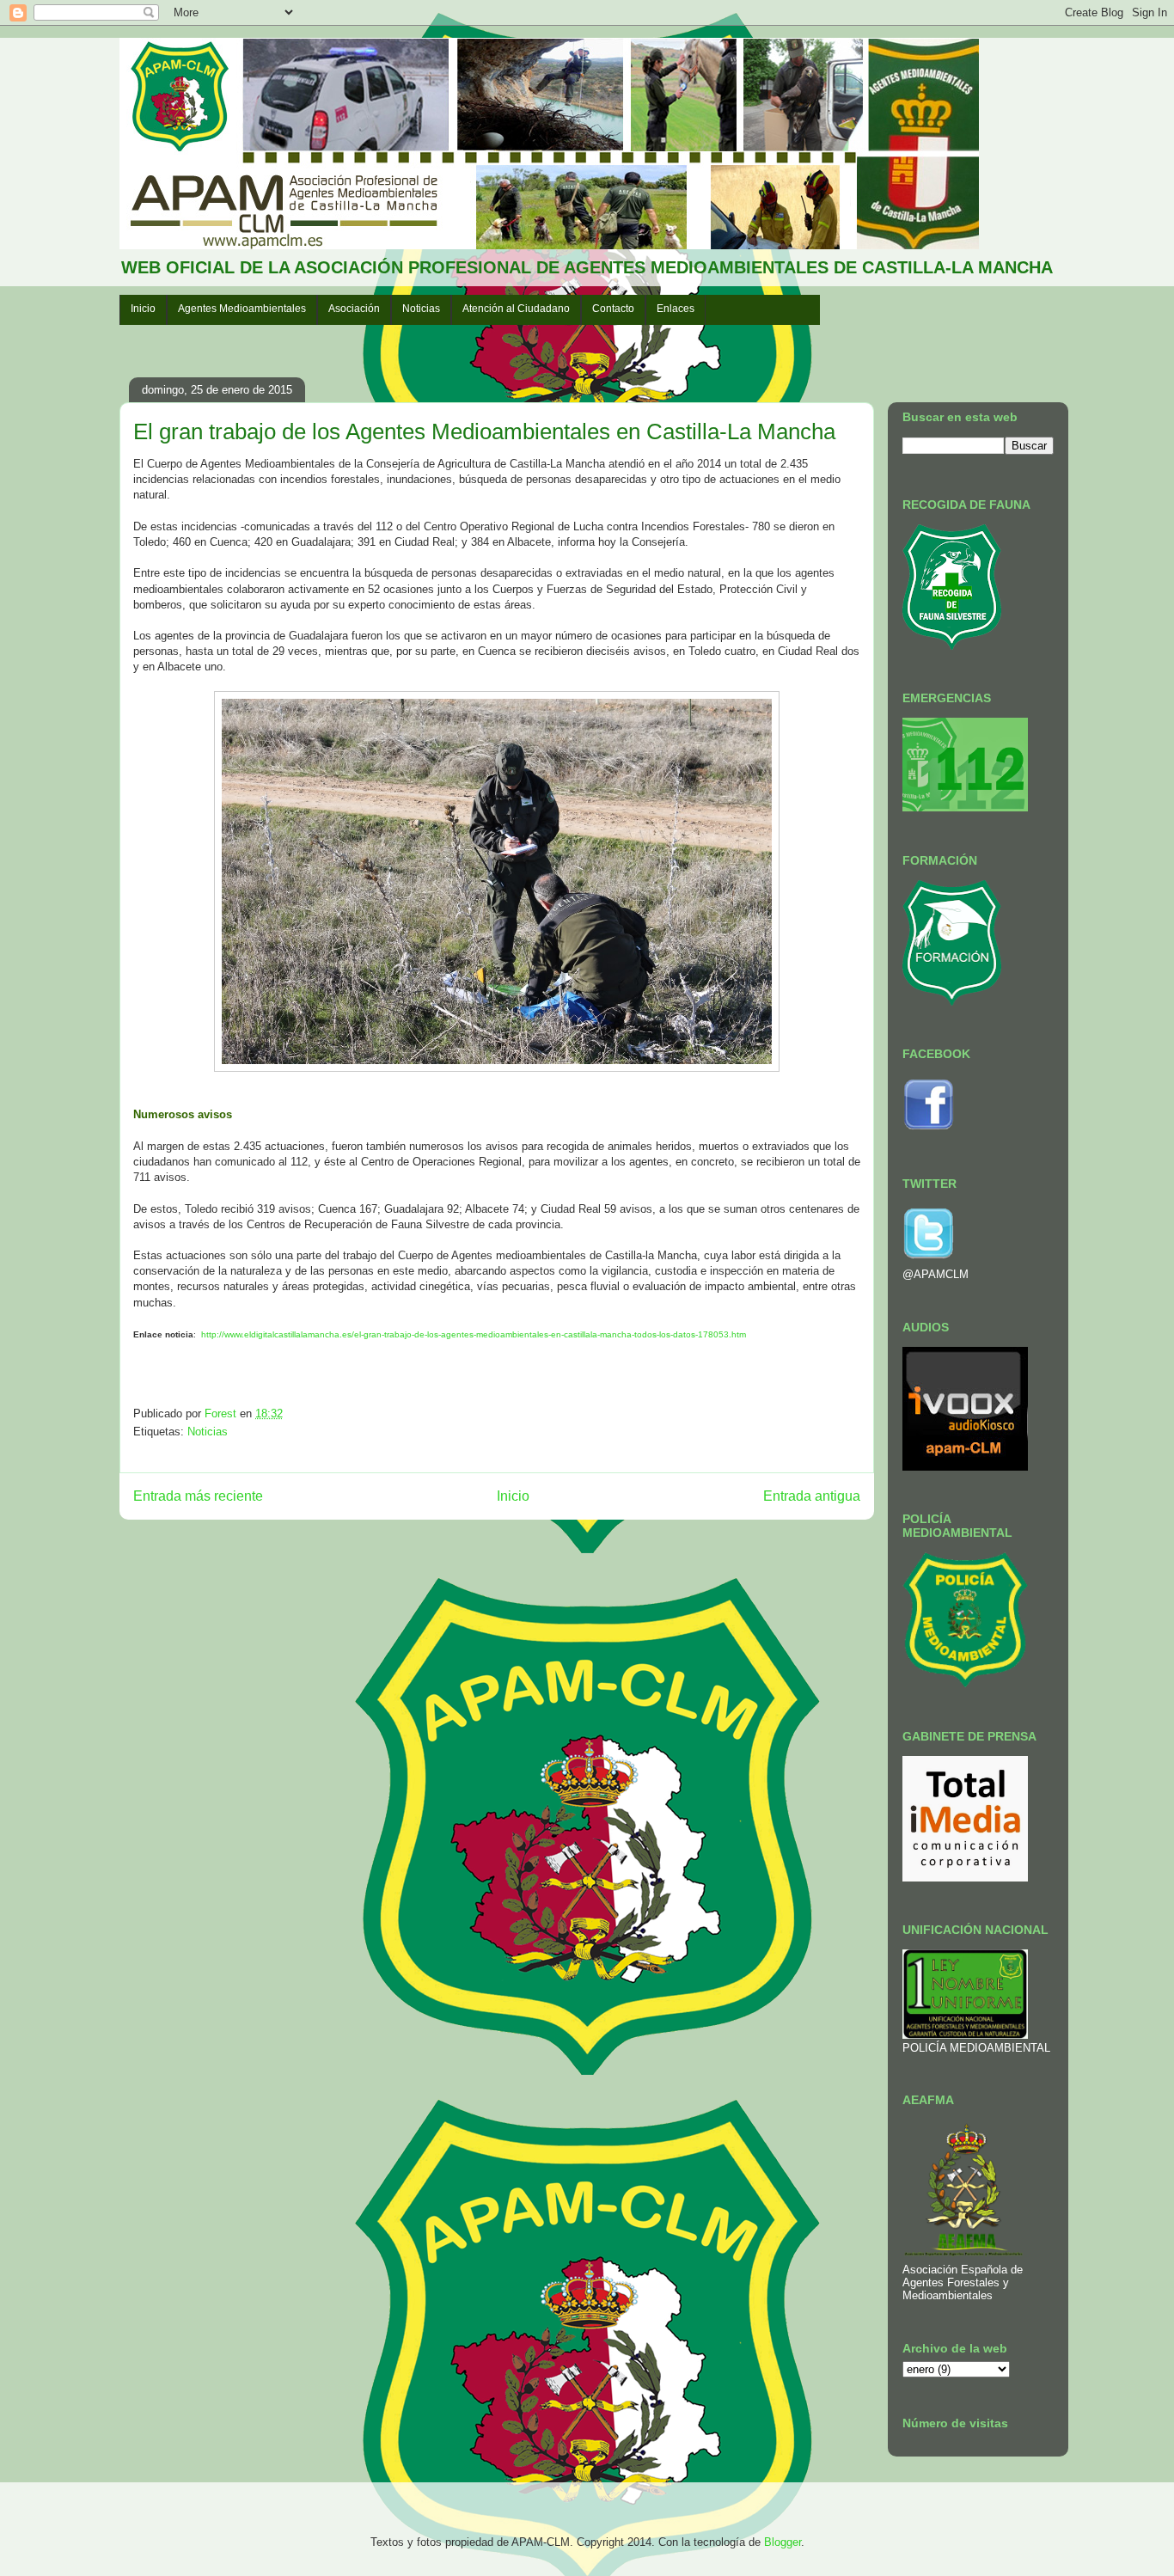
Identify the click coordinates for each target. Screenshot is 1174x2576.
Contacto (613, 309)
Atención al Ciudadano (516, 309)
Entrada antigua (812, 1496)
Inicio (143, 309)
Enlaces (676, 309)
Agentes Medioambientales (242, 309)
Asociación (354, 309)
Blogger (783, 2542)
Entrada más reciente (198, 1496)
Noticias (421, 309)
